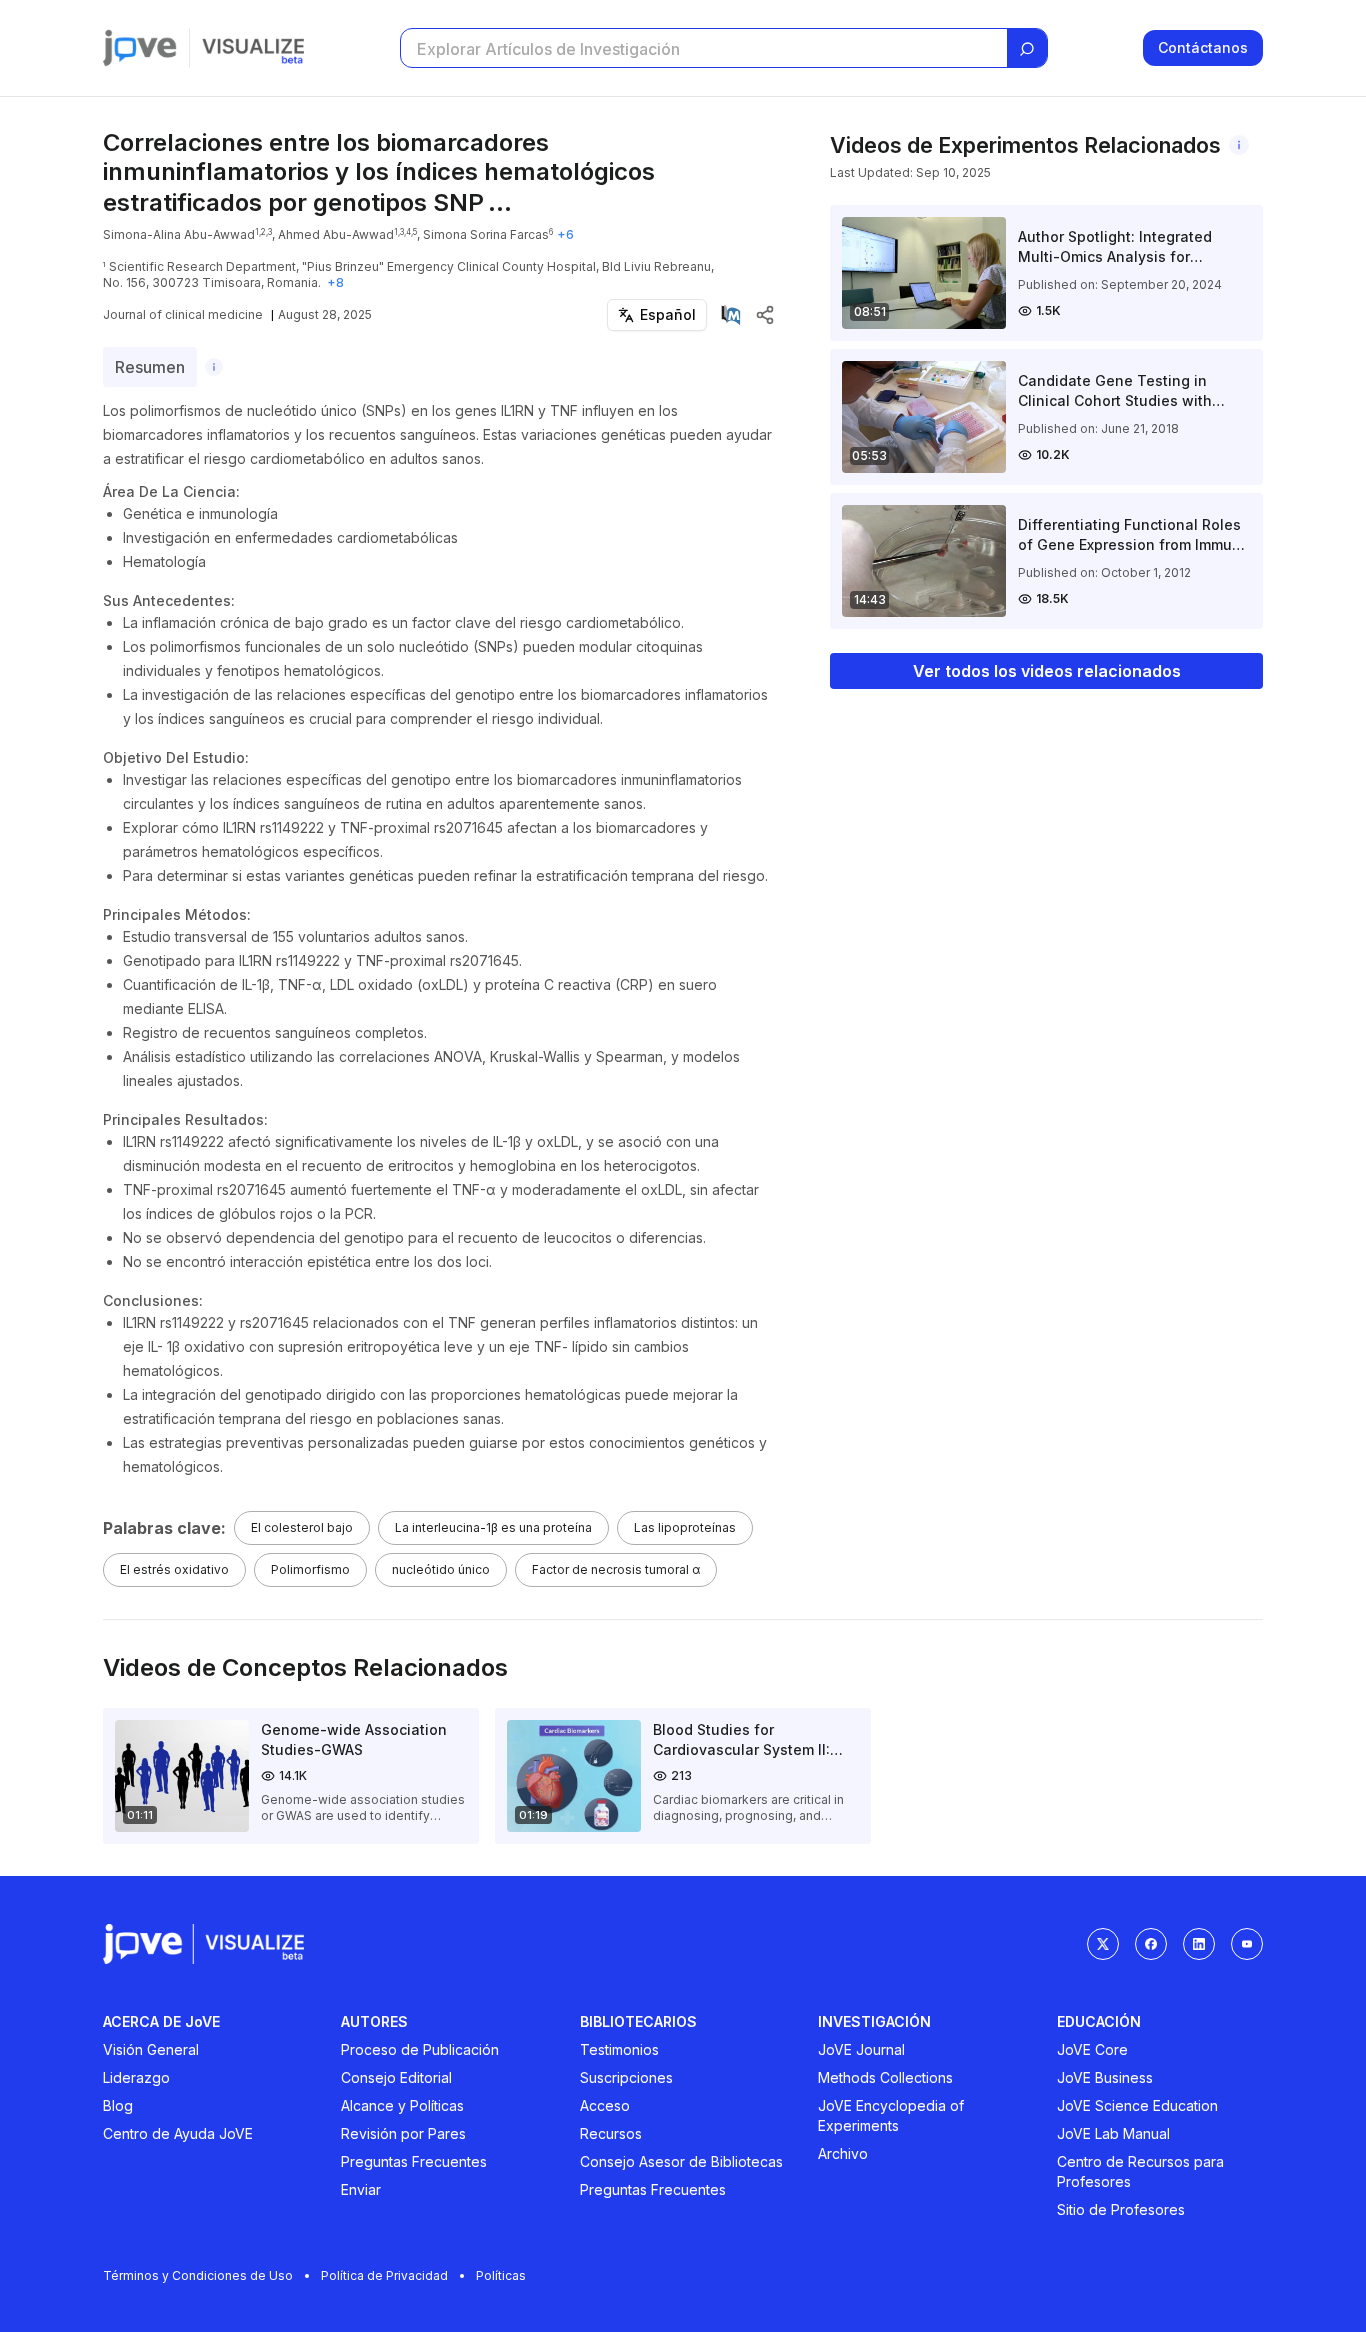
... (500, 202)
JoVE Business (1105, 2077)
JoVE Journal (861, 2049)
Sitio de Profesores (1121, 2209)
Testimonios (619, 2049)
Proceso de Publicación (420, 2049)
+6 (565, 234)
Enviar (361, 2189)
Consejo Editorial (396, 2077)
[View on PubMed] (731, 315)
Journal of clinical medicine (183, 314)
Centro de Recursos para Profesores (1140, 2171)
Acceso (605, 2105)
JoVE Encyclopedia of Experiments (891, 2115)
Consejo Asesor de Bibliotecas (681, 2161)
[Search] (1027, 49)
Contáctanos (1203, 47)
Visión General (151, 2049)
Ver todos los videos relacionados (1047, 671)
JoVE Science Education (1137, 2105)
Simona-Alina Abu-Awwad (179, 234)
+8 (335, 282)
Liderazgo (136, 2077)
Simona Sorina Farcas (486, 234)
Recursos (611, 2133)
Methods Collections (885, 2077)
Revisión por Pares (403, 2133)
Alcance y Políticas (402, 2105)
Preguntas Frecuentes (414, 2161)
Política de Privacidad (384, 2275)
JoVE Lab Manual (1113, 2133)
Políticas (501, 2275)
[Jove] (140, 48)
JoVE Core (1092, 2049)
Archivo (843, 2153)
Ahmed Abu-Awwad (336, 234)
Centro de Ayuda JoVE (178, 2133)
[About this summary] (214, 367)
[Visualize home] (253, 48)
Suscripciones (626, 2077)
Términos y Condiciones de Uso (198, 2275)
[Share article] (765, 315)
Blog (118, 2105)
